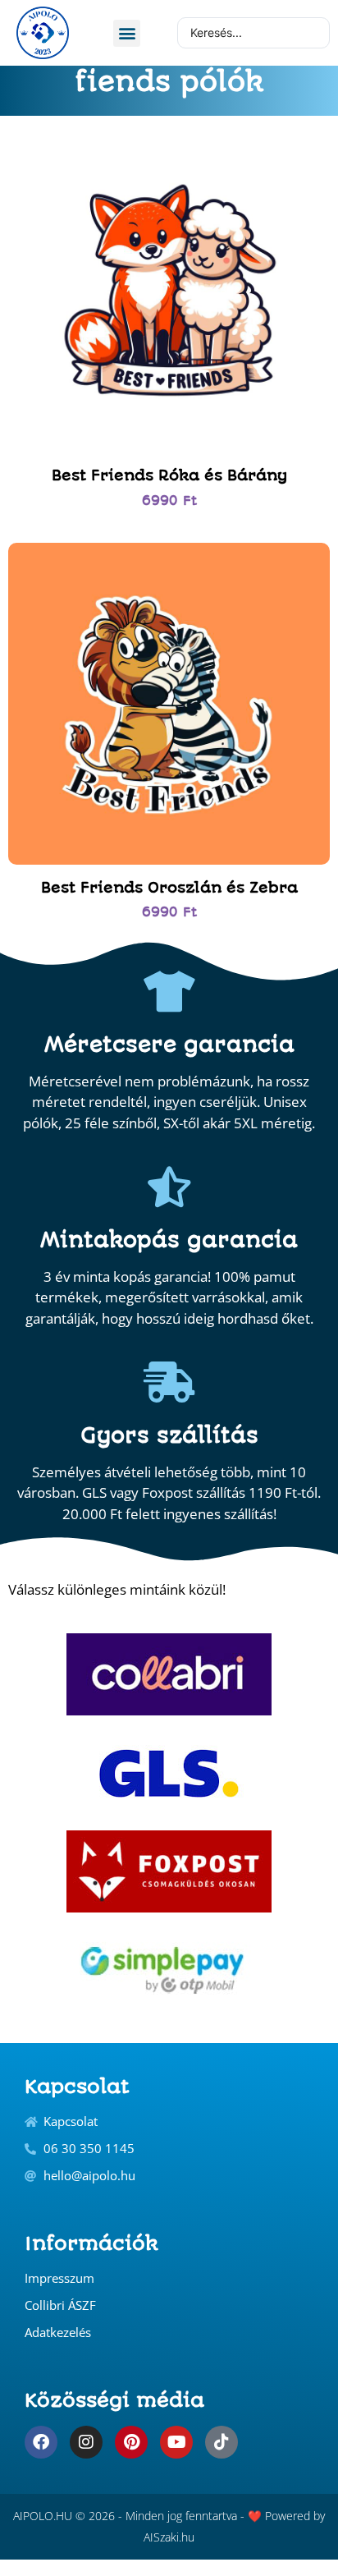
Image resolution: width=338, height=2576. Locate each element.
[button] (127, 33)
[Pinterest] (131, 2442)
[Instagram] (86, 2442)
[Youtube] (176, 2442)
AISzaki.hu (169, 2537)
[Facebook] (41, 2442)
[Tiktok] (222, 2442)
